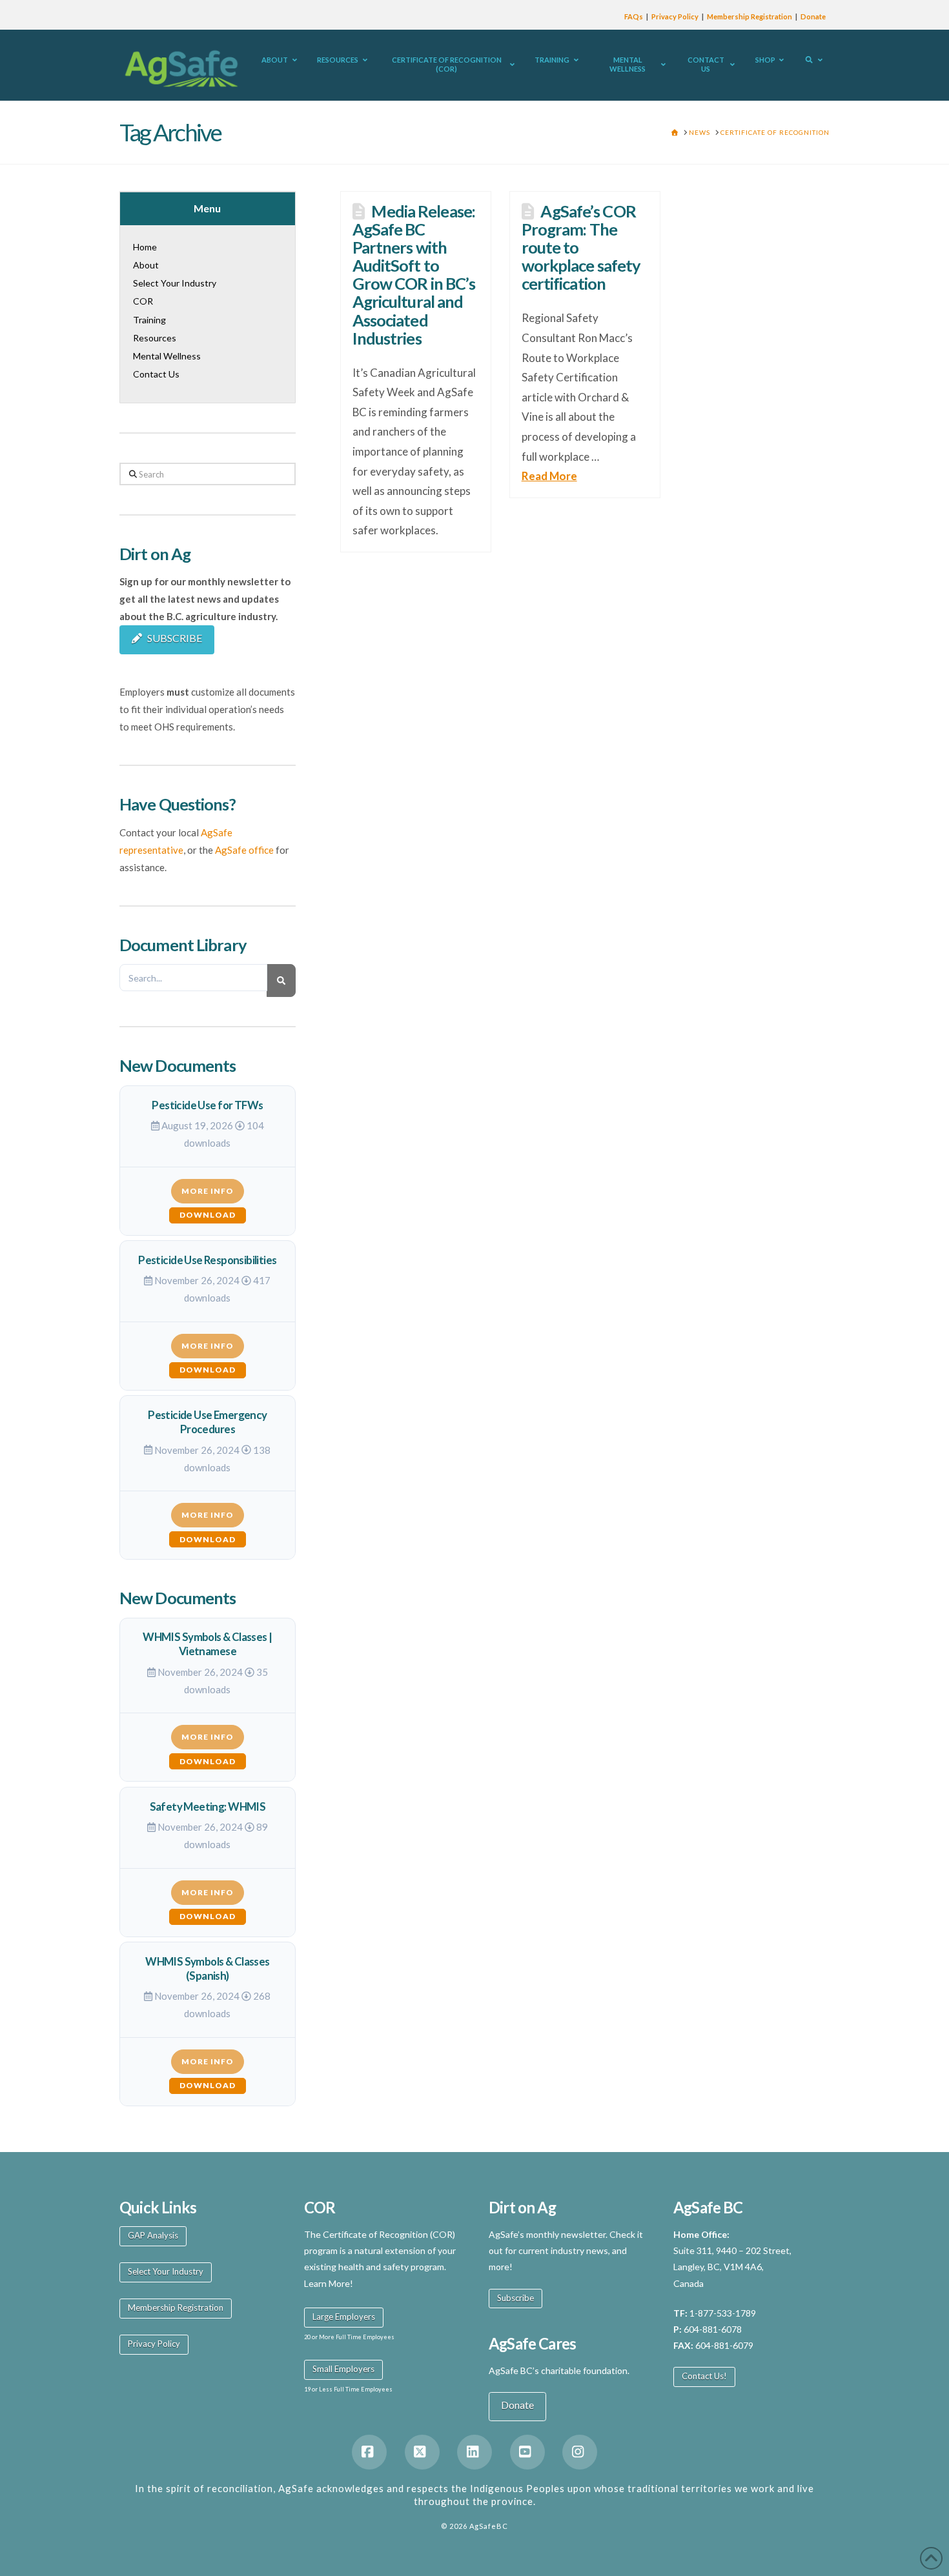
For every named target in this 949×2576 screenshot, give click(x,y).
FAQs (634, 16)
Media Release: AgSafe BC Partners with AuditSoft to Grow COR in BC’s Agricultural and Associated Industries (414, 274)
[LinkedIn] (474, 2452)
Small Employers (343, 2369)
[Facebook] (369, 2452)
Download (208, 1215)
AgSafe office (244, 850)
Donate (813, 16)
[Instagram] (580, 2452)
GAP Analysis (153, 2235)
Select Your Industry (166, 2271)
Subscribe (515, 2298)
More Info (208, 1191)
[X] (422, 2452)
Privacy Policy (675, 16)
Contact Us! (704, 2376)
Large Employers (344, 2317)
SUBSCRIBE (175, 638)
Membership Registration (750, 16)
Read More (549, 476)
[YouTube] (527, 2452)
